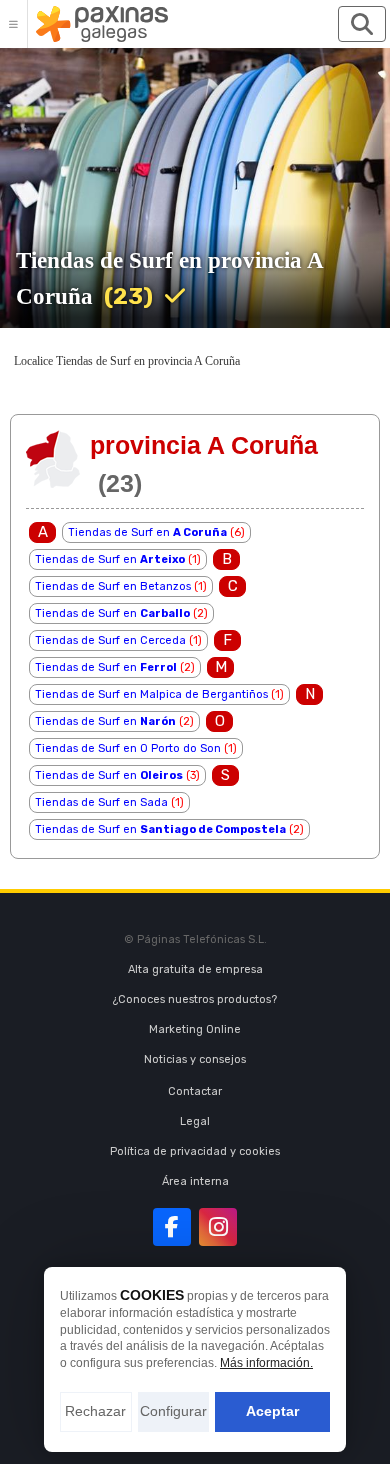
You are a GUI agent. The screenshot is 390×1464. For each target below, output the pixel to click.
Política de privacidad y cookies (195, 1151)
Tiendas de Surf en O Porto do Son (128, 748)
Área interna (195, 1181)
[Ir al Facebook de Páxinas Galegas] (172, 1227)
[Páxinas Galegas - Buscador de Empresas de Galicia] (102, 24)
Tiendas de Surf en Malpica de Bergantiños (151, 694)
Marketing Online (195, 1029)
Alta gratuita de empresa (195, 969)
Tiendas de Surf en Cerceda (110, 640)
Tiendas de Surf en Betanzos (113, 586)
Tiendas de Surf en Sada (101, 802)
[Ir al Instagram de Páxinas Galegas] (218, 1227)
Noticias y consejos (195, 1059)
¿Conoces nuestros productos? (195, 999)
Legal (195, 1121)
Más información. (266, 1363)
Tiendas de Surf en (147, 532)
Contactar (195, 1091)
